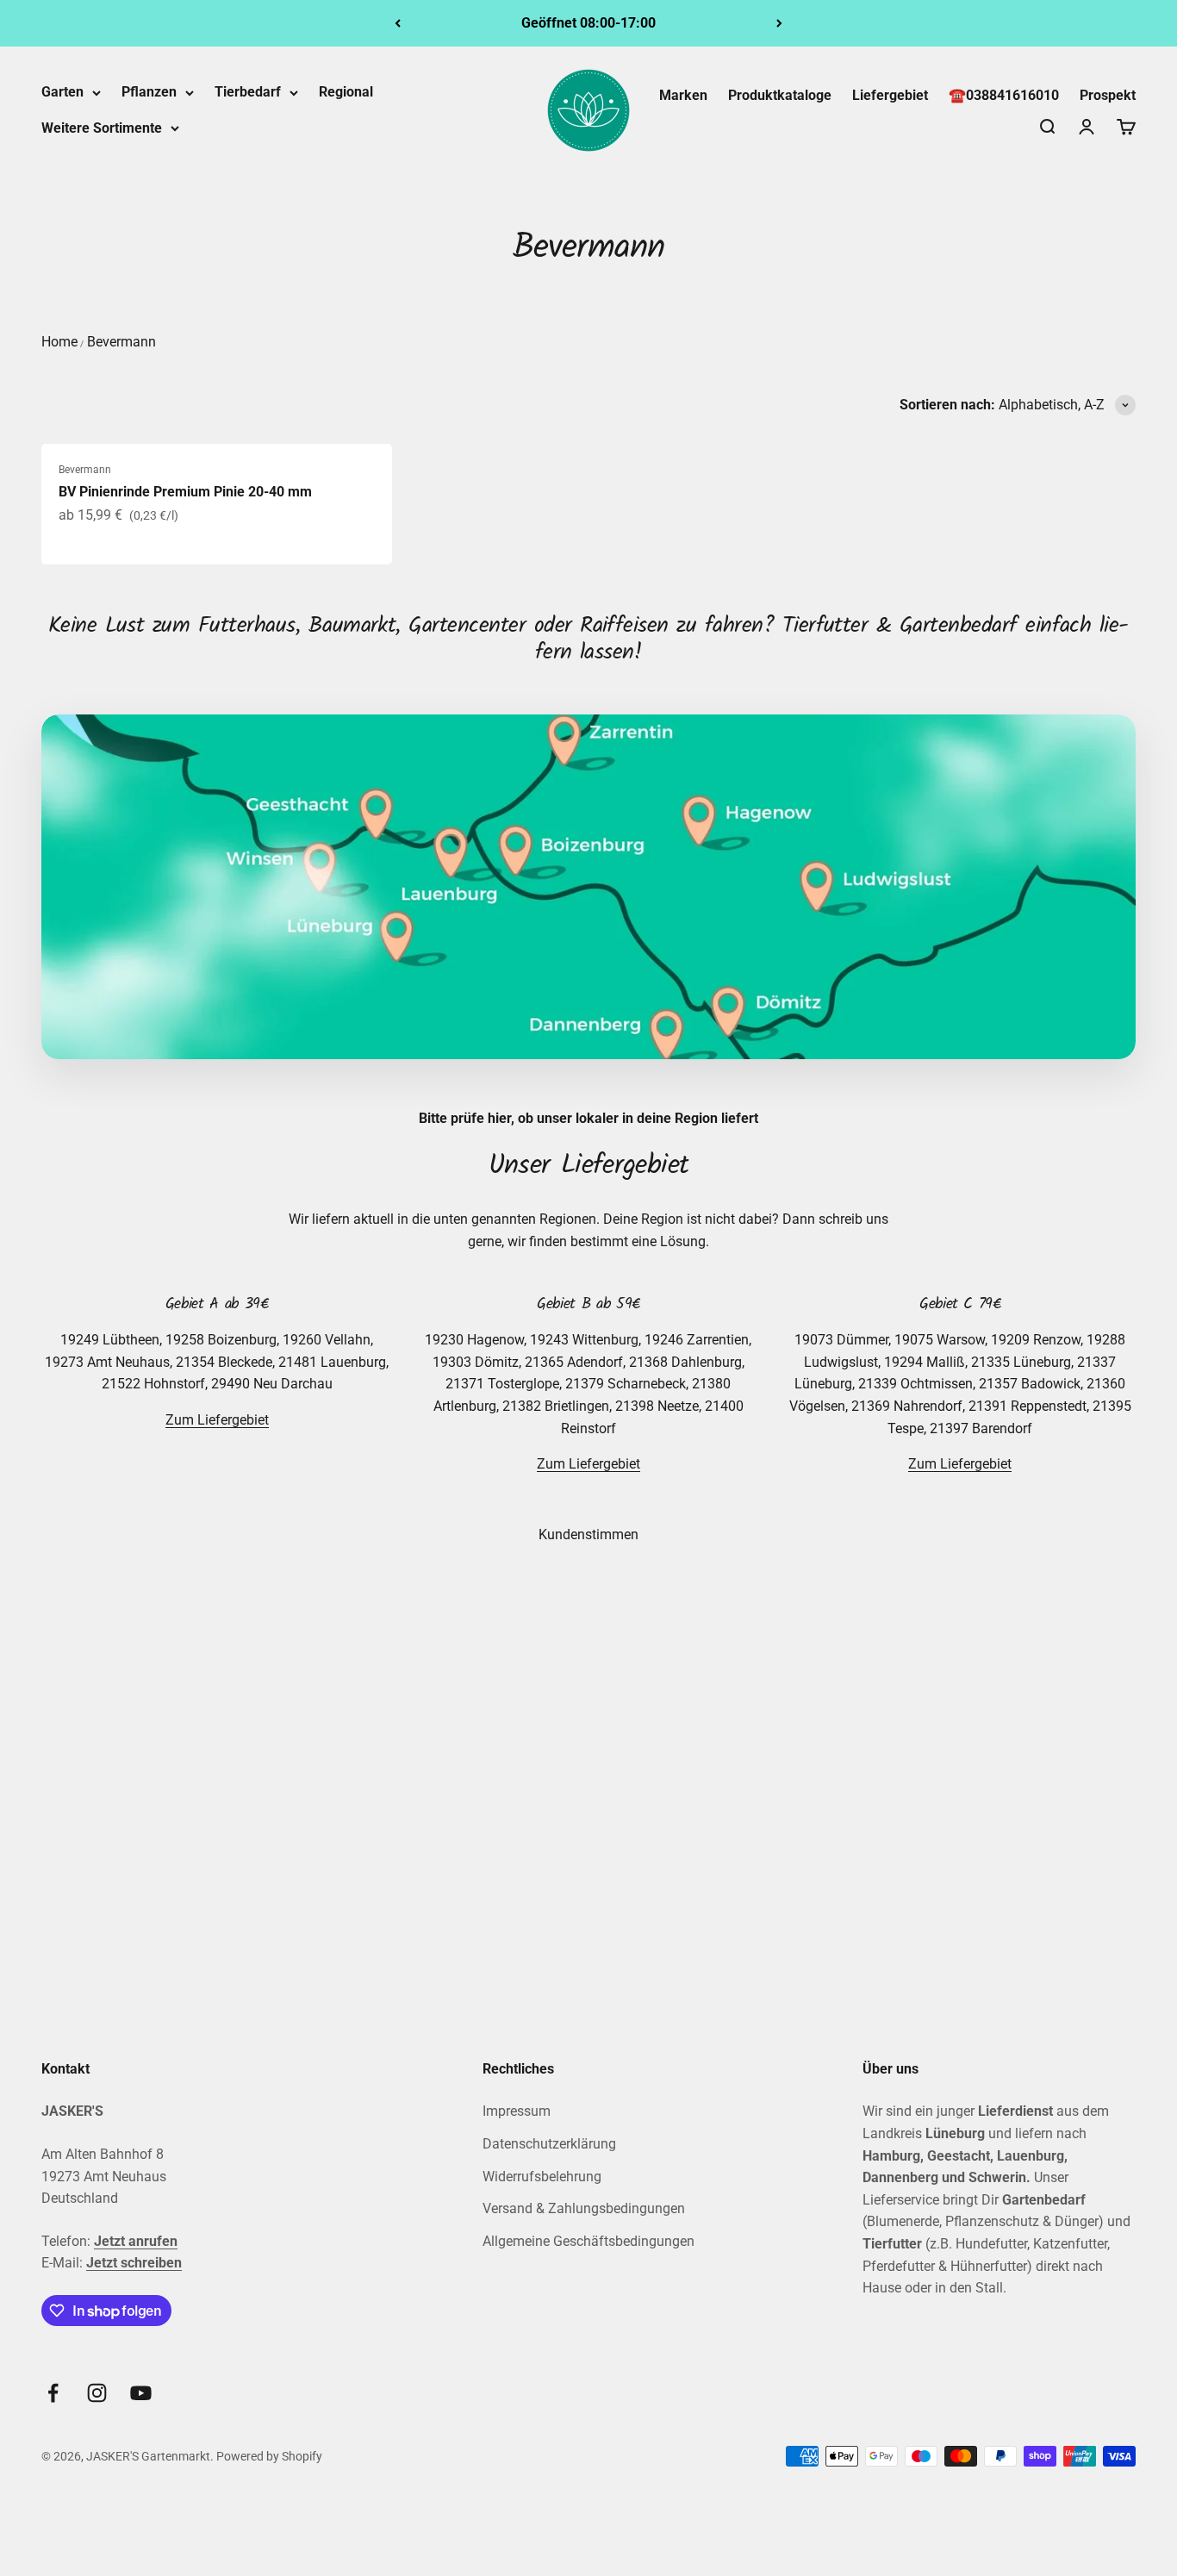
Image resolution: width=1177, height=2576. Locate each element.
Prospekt (1108, 95)
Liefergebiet (890, 95)
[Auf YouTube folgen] (141, 2393)
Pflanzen (149, 92)
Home (59, 342)
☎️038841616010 (1004, 95)
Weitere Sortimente (102, 128)
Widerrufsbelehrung (542, 2177)
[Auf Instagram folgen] (97, 2393)
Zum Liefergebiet (217, 1420)
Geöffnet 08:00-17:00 (588, 23)
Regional (346, 92)
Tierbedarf (248, 92)
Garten (62, 92)
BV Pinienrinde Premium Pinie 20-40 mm (185, 492)
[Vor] (779, 23)
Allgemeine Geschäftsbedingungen (588, 2241)
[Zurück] (398, 23)
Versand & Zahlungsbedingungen (584, 2208)
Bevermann (121, 342)
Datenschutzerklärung (549, 2144)
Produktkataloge (780, 95)
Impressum (517, 2111)
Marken (683, 95)
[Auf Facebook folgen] (53, 2393)
